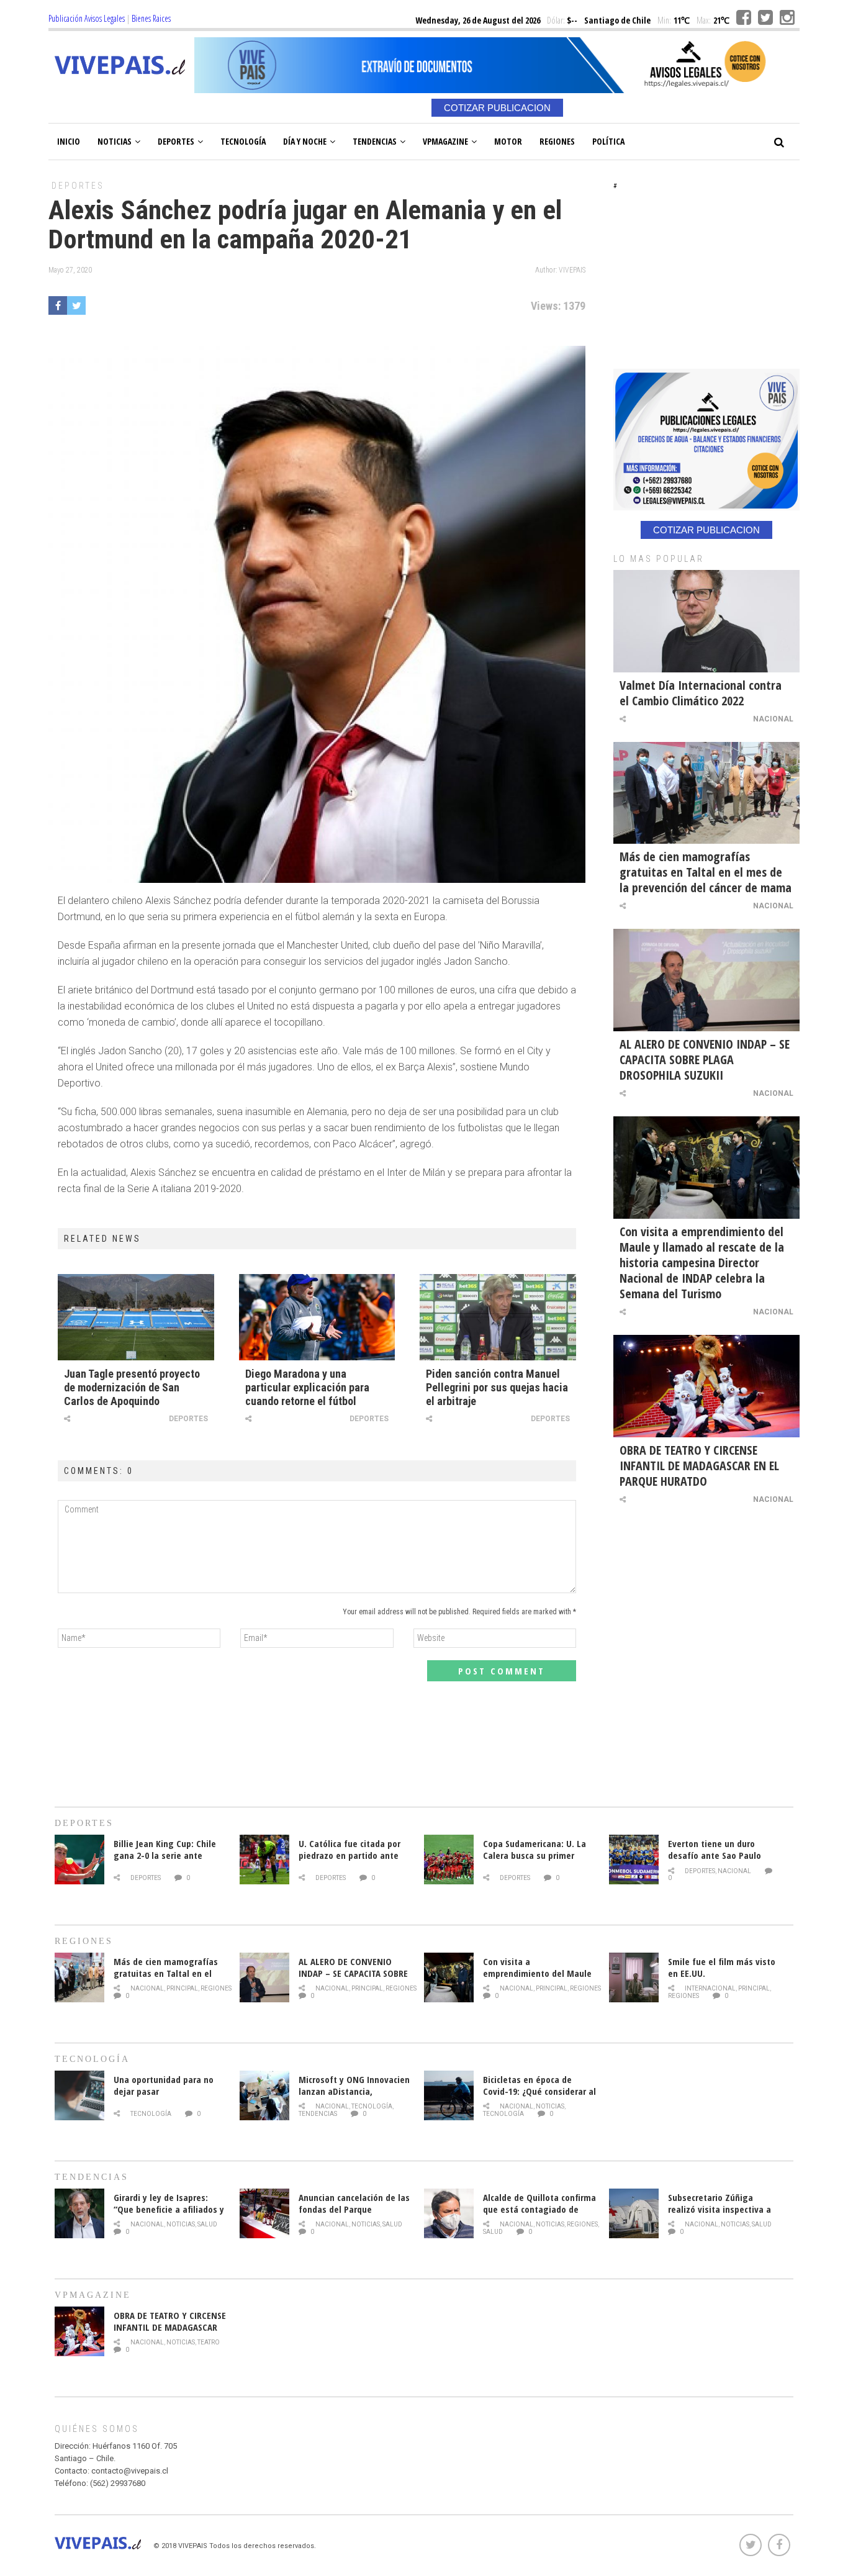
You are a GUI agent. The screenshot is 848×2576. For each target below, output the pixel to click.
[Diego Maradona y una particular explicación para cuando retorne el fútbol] (317, 1317)
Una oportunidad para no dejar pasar (164, 2085)
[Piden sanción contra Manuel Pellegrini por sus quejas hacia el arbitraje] (498, 1317)
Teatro (209, 2342)
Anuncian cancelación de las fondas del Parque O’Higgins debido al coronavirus (354, 2215)
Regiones (557, 141)
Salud (207, 2224)
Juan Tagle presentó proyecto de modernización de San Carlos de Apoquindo (132, 1387)
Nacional (773, 719)
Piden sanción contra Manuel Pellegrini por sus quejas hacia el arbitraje (497, 1387)
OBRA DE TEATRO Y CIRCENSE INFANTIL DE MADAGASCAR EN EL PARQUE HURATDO (699, 1466)
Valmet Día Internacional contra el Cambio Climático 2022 (701, 693)
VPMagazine (445, 141)
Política (608, 141)
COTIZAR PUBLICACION (497, 108)
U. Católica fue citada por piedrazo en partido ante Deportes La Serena (350, 1855)
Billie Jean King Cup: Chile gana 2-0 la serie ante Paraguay (165, 1855)
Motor (508, 141)
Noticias (115, 141)
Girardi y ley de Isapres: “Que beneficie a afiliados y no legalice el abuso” (169, 2209)
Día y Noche (305, 141)
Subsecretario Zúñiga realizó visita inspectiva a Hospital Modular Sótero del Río (724, 2215)
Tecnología (243, 141)
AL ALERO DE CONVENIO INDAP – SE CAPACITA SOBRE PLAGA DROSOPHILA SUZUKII (705, 1060)
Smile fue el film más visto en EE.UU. (722, 1967)
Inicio (69, 141)
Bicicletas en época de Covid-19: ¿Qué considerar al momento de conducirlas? (539, 2091)
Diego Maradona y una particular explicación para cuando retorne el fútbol (307, 1387)
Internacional (710, 1988)
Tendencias (375, 141)
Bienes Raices (151, 18)
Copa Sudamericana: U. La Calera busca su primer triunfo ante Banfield (535, 1855)
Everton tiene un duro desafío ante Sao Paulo (715, 1849)
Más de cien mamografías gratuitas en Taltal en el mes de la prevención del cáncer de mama (706, 872)
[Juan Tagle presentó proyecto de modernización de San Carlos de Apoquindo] (136, 1317)
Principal (182, 1988)
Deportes (176, 141)
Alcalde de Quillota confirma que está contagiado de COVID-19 (539, 2209)
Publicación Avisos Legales (87, 18)
